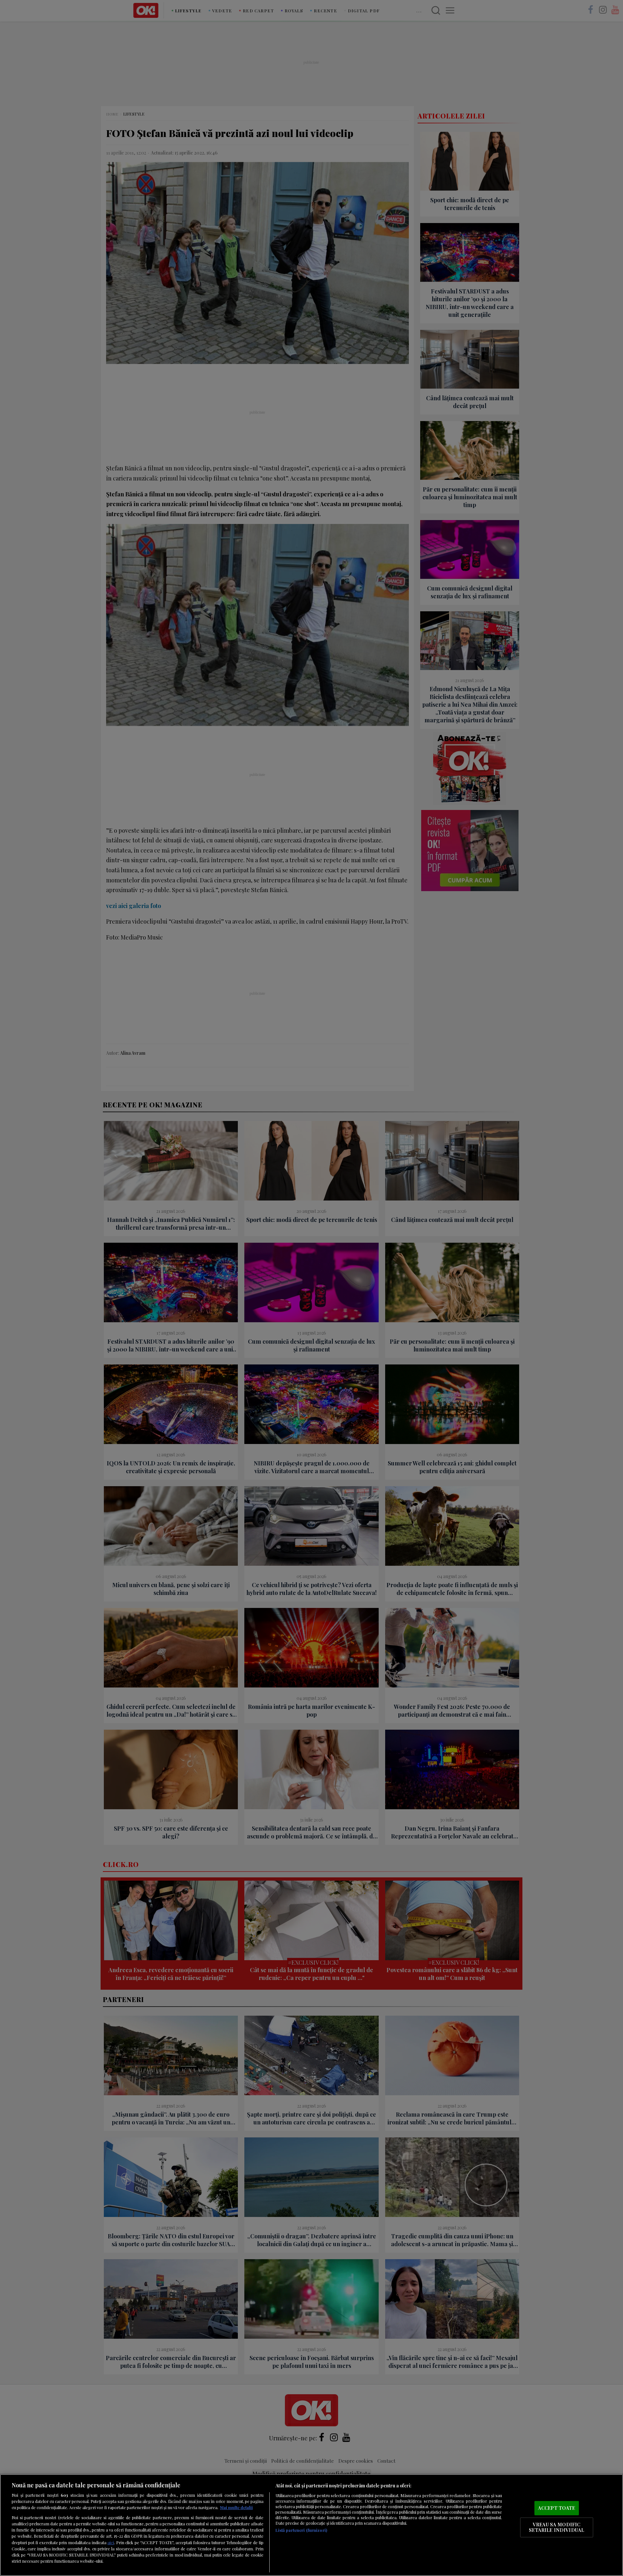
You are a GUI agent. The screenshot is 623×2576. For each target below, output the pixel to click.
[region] (311, 2525)
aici (111, 2542)
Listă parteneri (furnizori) (301, 2530)
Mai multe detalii (236, 2507)
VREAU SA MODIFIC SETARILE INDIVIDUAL (556, 2527)
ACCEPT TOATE (557, 2508)
